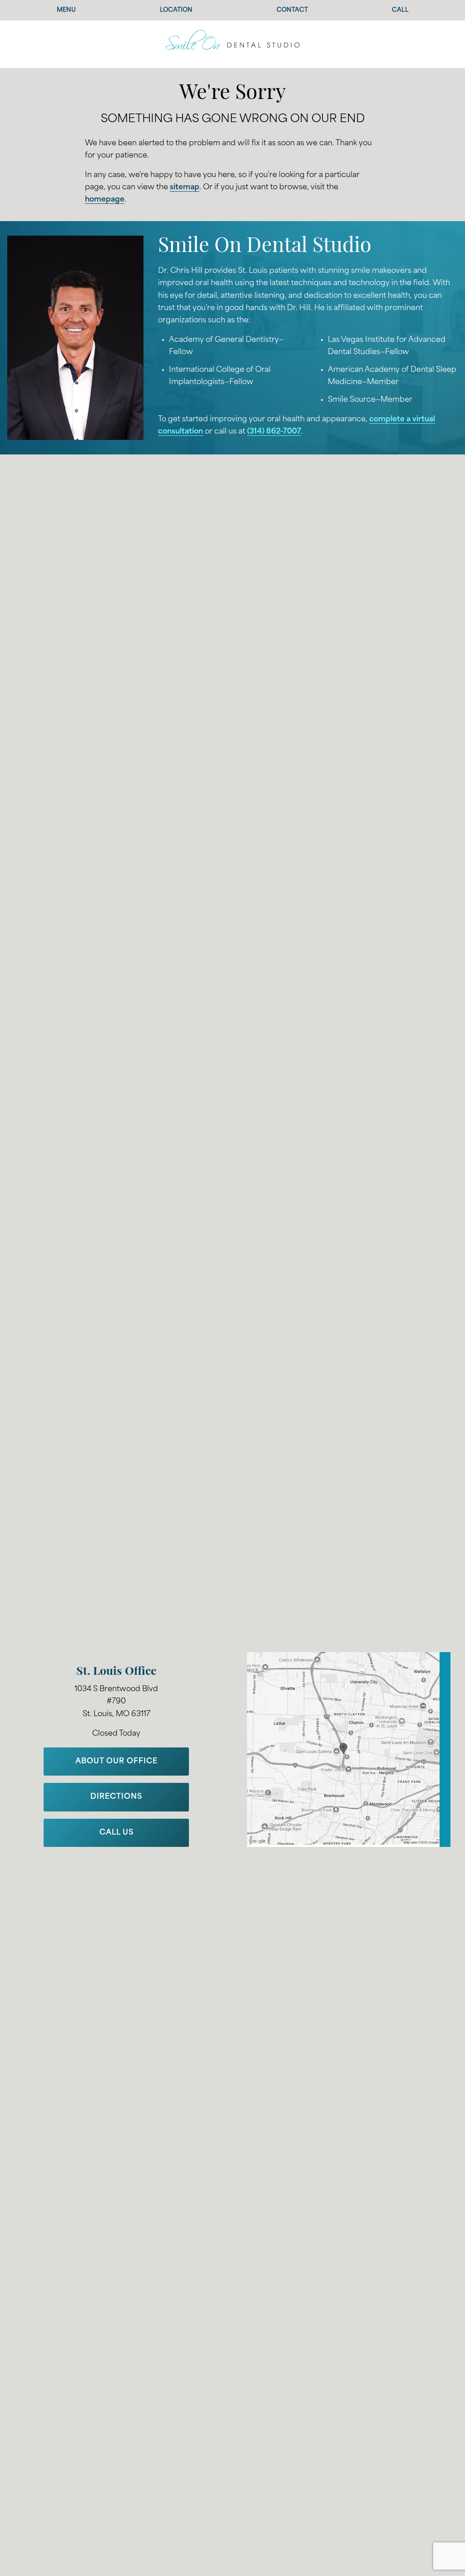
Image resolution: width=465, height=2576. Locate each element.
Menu (66, 10)
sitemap (185, 188)
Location (176, 10)
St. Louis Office (116, 1672)
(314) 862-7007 (274, 432)
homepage (105, 200)
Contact (292, 10)
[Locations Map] (349, 1749)
